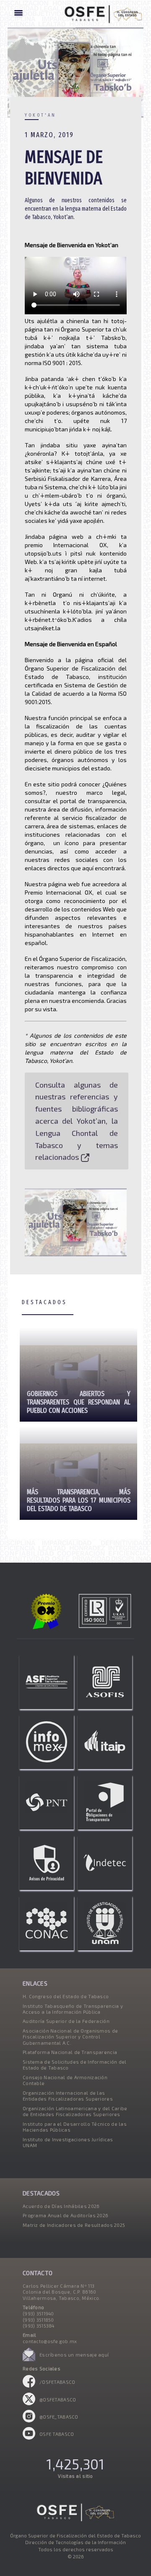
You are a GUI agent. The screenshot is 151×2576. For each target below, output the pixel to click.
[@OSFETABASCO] (29, 2403)
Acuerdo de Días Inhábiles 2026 (61, 2206)
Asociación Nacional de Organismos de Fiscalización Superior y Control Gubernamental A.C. (70, 2037)
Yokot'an (40, 115)
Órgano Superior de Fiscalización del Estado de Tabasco (75, 2536)
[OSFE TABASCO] (29, 2438)
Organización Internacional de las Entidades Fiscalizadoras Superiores (68, 2096)
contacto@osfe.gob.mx (50, 2341)
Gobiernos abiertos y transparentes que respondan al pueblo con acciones (78, 1402)
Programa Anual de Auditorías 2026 (65, 2215)
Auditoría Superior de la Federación (66, 2021)
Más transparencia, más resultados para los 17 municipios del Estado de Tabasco (78, 1500)
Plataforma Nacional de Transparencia (70, 2052)
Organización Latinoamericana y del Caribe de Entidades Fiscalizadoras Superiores (75, 2111)
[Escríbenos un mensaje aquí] (29, 2359)
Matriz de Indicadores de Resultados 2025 (74, 2225)
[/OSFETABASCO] (29, 2386)
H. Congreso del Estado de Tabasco (66, 1996)
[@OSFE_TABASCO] (29, 2421)
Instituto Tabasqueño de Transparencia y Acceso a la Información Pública (73, 2009)
